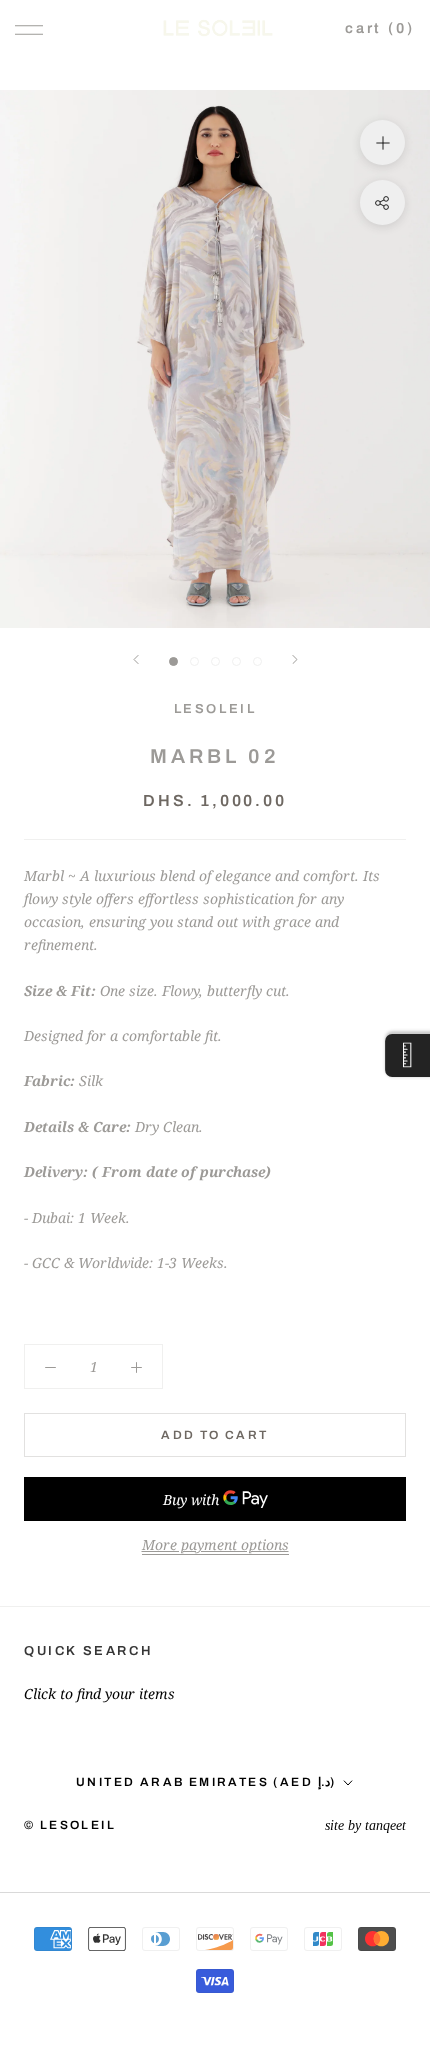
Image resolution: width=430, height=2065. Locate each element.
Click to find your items (99, 1693)
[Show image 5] (257, 661)
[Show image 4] (236, 661)
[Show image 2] (194, 661)
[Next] (295, 659)
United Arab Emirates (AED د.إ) (206, 1782)
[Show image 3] (215, 661)
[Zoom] (382, 142)
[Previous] (136, 659)
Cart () (380, 28)
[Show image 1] (173, 661)
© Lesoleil (70, 1825)
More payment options (215, 1544)
